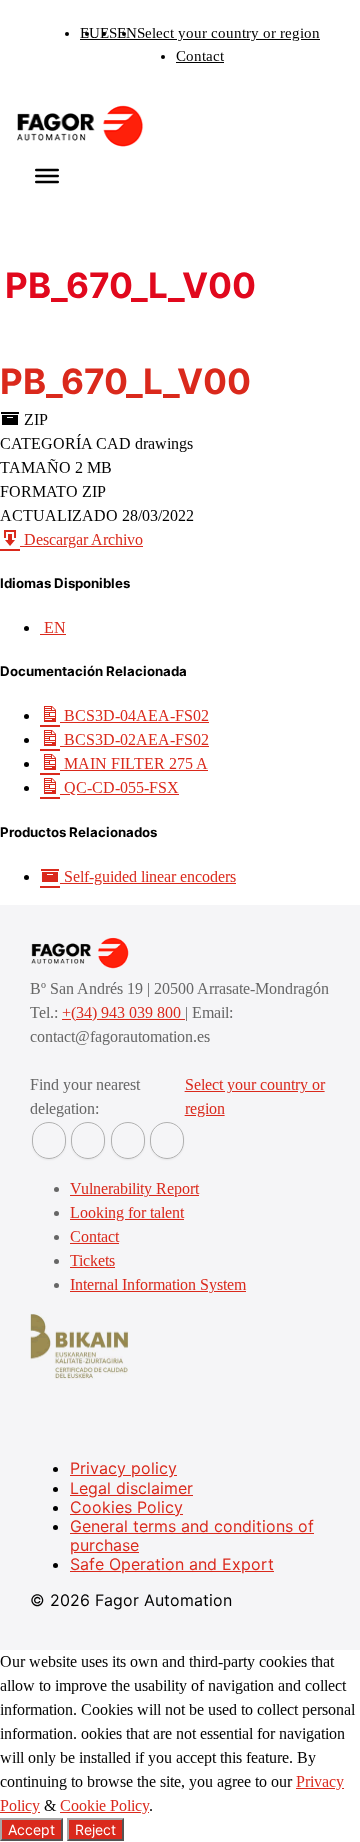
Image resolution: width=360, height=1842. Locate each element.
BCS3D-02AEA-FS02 (134, 739)
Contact (200, 56)
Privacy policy (123, 1468)
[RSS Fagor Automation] (167, 1140)
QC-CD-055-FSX (119, 787)
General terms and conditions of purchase (192, 1535)
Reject (95, 1829)
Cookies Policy (126, 1507)
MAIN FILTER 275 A (134, 763)
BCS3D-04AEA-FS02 (134, 715)
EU (90, 33)
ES (108, 33)
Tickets (92, 1260)
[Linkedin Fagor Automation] (88, 1140)
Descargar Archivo (81, 539)
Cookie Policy (104, 1805)
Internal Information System (158, 1284)
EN (127, 33)
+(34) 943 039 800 (123, 1012)
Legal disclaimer (131, 1488)
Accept (31, 1829)
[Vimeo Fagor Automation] (128, 1140)
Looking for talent (127, 1212)
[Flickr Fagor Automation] (49, 1140)
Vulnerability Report (134, 1188)
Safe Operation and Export (172, 1564)
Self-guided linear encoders (148, 876)
